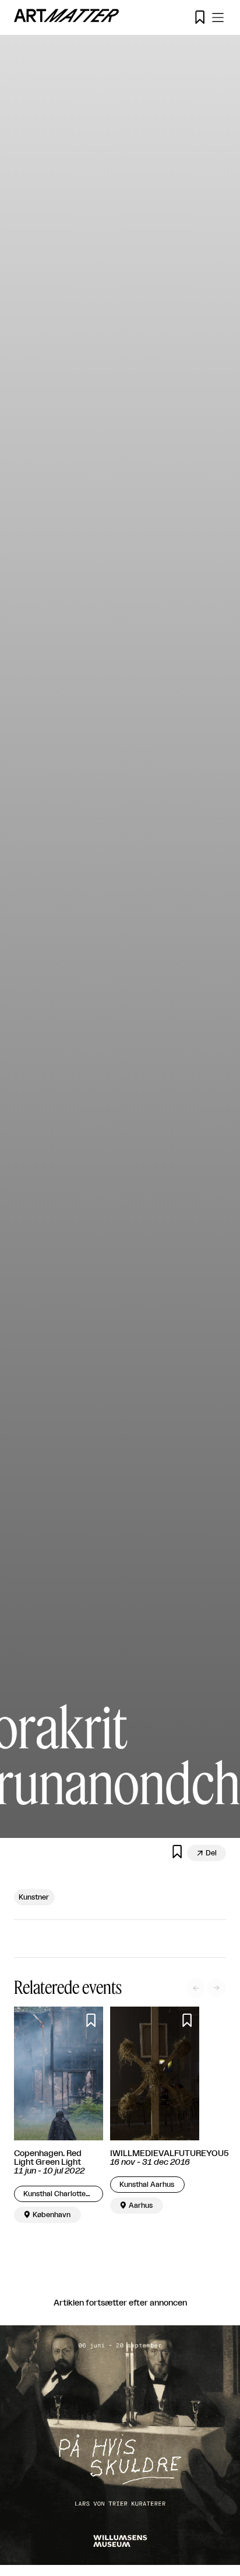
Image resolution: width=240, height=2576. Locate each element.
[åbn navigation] (218, 17)
